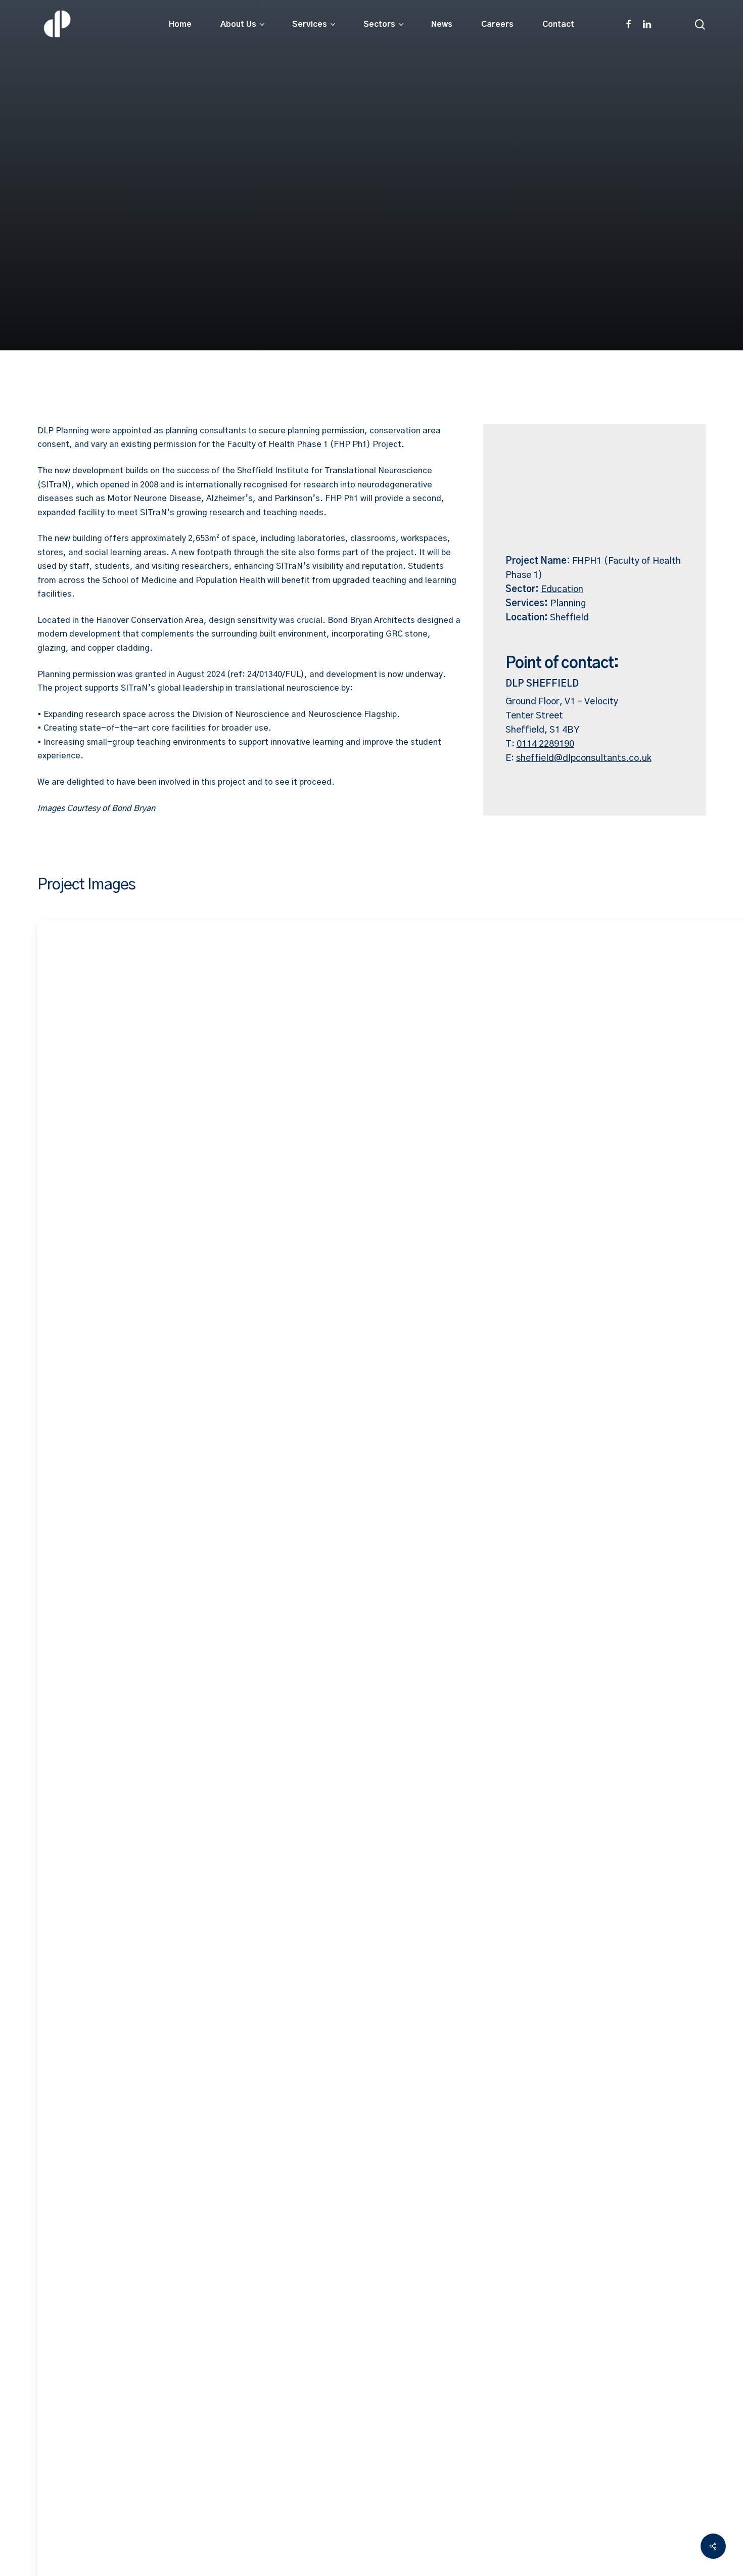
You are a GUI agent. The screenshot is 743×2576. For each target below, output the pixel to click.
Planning (568, 604)
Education (562, 590)
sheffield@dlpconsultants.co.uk (584, 758)
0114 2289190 (545, 744)
